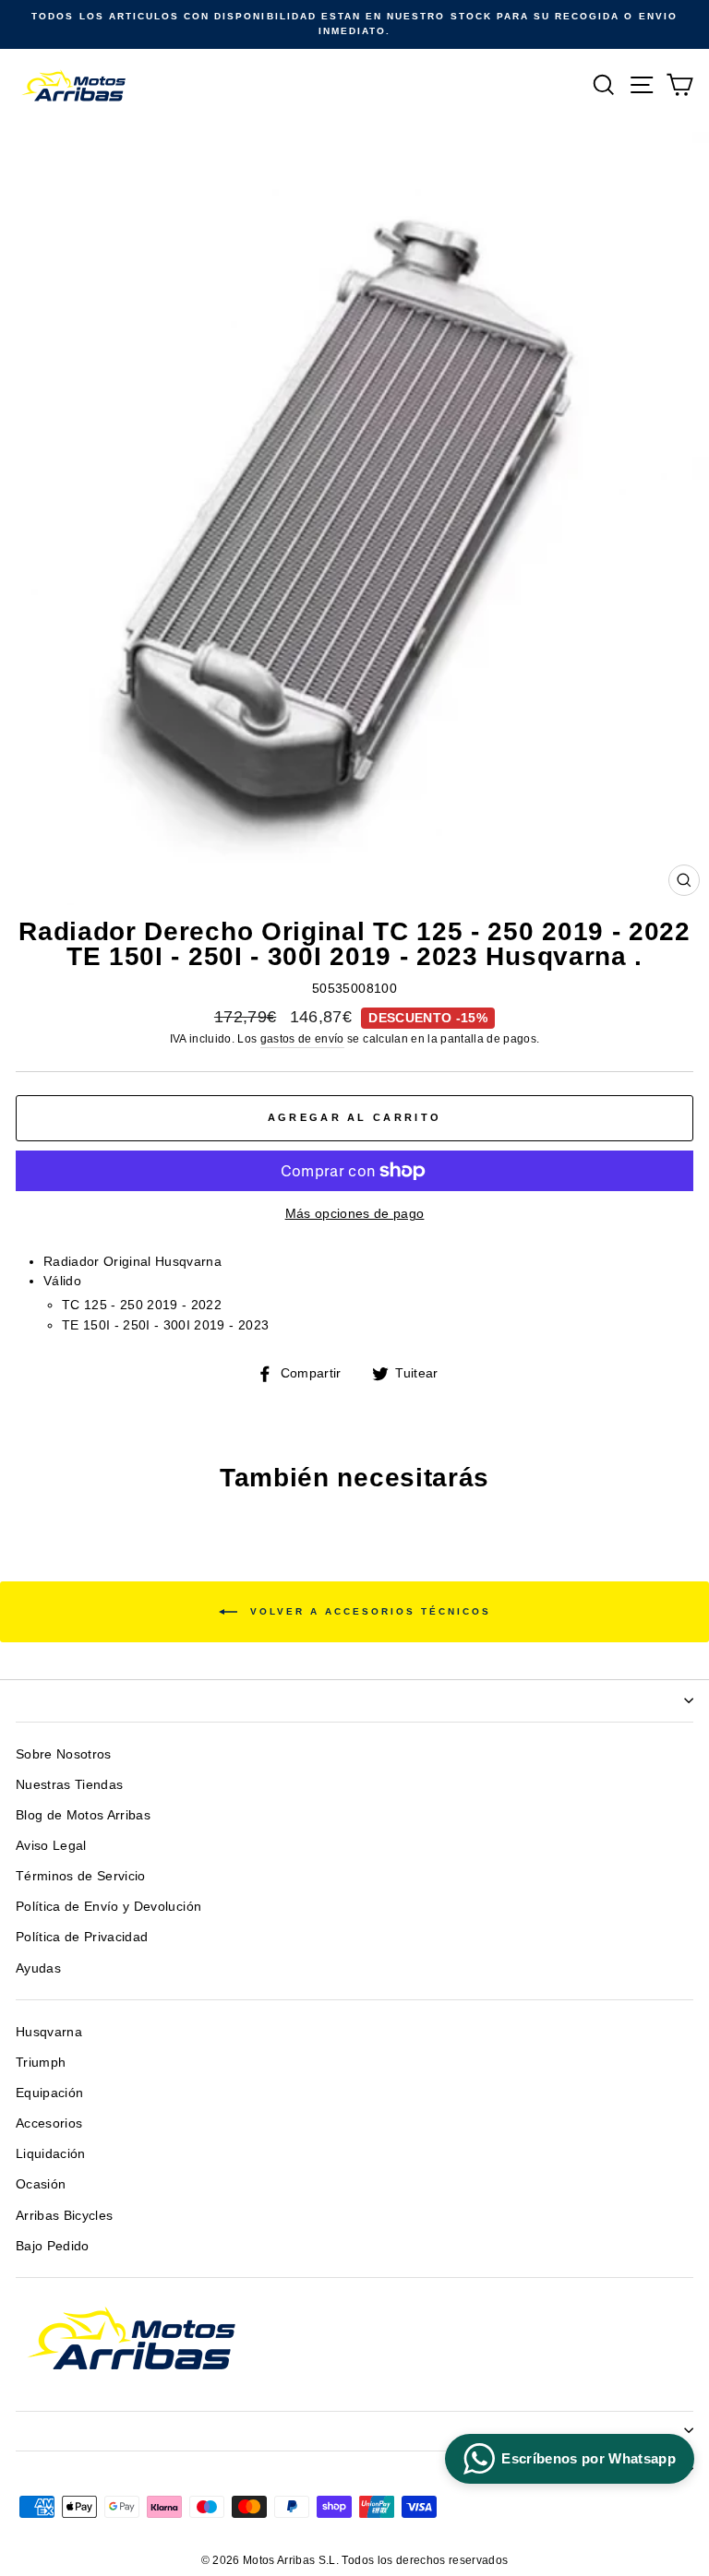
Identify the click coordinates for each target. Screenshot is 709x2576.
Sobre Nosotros (64, 1754)
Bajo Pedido (53, 2246)
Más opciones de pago (355, 1214)
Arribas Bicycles (64, 2216)
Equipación (49, 2093)
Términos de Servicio (81, 1876)
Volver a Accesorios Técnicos (368, 1610)
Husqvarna (49, 2032)
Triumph (41, 2063)
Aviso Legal (51, 1846)
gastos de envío (302, 1039)
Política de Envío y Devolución (108, 1907)
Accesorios (49, 2123)
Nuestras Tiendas (69, 1785)
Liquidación (51, 2154)
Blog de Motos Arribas (83, 1815)
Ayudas (38, 1968)
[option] (354, 24)
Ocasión (41, 2184)
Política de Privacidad (82, 1937)
